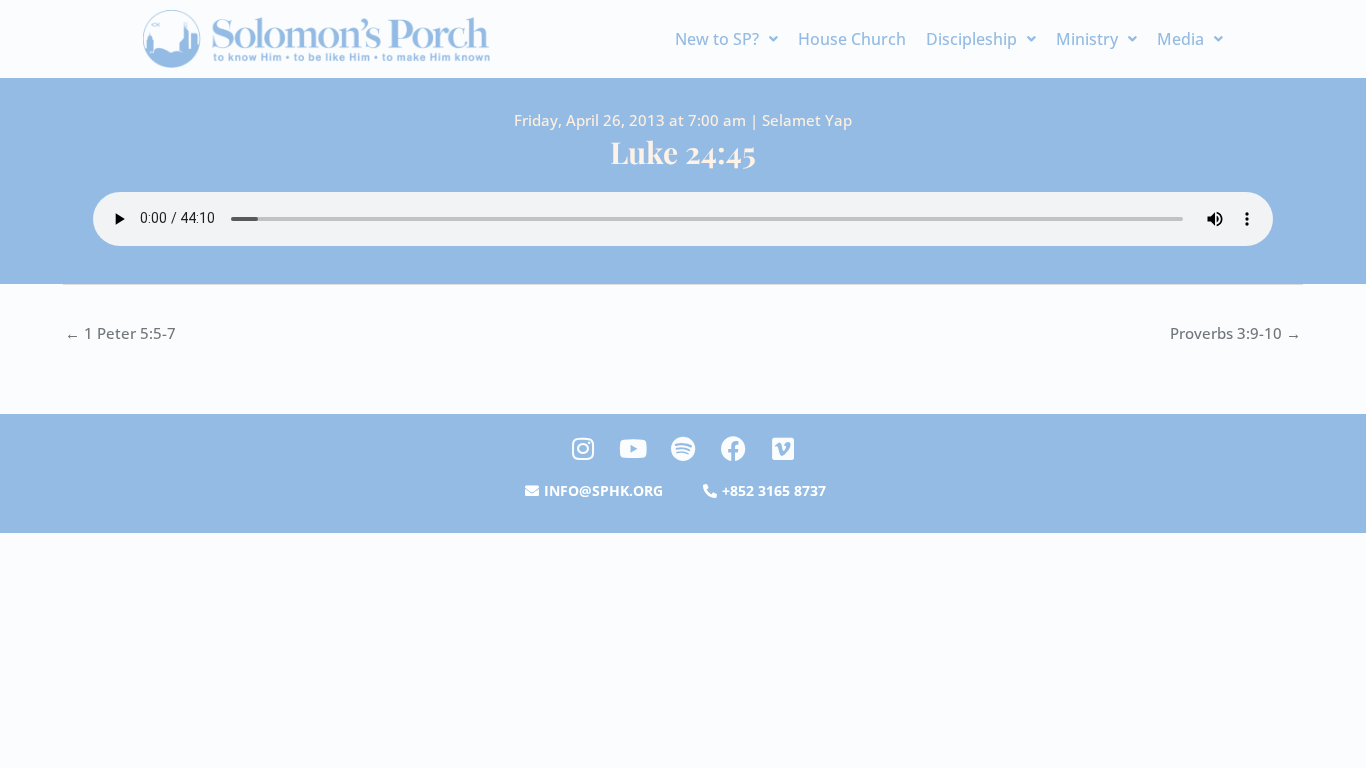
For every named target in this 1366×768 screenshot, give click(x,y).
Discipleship (971, 39)
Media (1180, 39)
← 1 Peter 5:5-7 (120, 333)
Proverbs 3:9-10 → (1235, 333)
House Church (852, 39)
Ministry (1087, 39)
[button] (726, 39)
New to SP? (717, 39)
